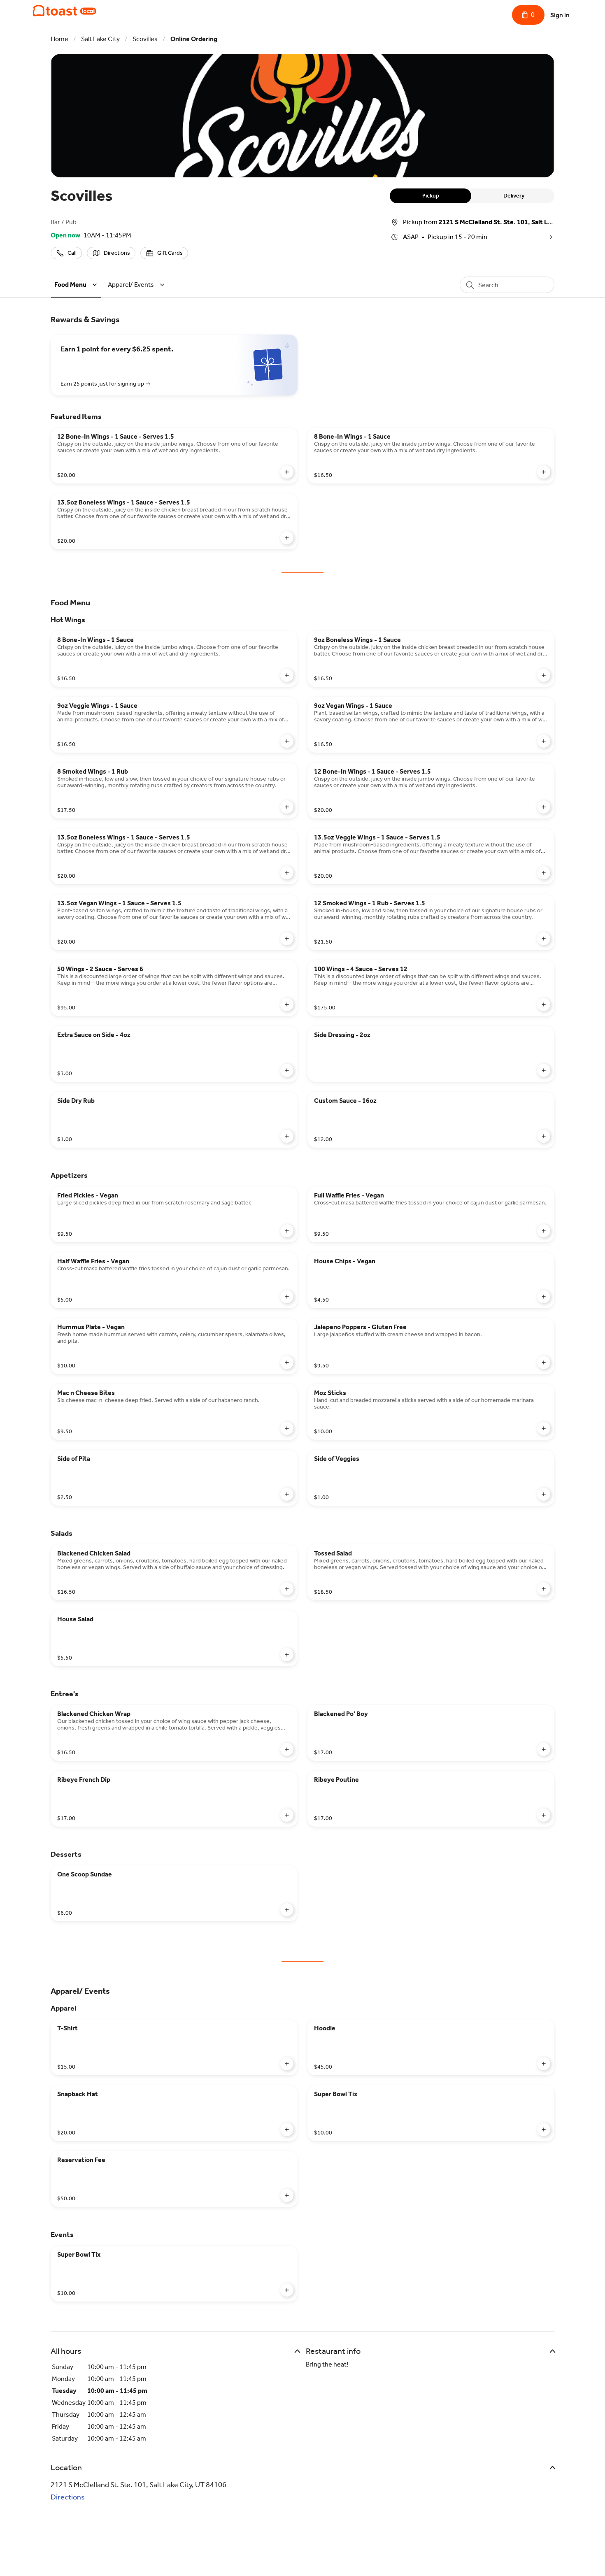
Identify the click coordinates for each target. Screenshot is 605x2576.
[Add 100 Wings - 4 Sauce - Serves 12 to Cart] (544, 1004)
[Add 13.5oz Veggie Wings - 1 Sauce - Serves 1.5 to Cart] (544, 873)
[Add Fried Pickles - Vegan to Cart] (287, 1231)
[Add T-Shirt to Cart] (287, 2064)
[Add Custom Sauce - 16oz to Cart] (544, 1136)
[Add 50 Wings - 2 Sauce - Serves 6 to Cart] (287, 1004)
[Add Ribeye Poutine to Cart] (544, 1815)
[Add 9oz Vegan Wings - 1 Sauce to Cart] (544, 741)
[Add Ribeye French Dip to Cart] (287, 1815)
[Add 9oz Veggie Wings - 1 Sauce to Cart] (287, 741)
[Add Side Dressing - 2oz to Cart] (544, 1070)
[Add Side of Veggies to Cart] (544, 1494)
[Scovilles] (65, 11)
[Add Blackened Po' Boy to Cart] (544, 1749)
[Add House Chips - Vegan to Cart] (544, 1297)
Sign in (560, 15)
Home (59, 39)
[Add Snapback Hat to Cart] (287, 2130)
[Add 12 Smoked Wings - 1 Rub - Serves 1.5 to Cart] (544, 939)
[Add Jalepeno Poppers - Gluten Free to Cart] (544, 1362)
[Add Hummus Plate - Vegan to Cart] (287, 1362)
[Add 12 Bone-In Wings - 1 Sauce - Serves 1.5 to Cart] (287, 472)
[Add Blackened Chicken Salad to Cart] (287, 1589)
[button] (77, 285)
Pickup (431, 196)
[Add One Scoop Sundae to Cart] (287, 1910)
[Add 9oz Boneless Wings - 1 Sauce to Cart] (544, 675)
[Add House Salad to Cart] (287, 1655)
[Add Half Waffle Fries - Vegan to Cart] (287, 1297)
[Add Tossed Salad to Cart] (544, 1589)
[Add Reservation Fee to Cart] (287, 2195)
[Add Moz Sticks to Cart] (544, 1428)
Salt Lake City (100, 39)
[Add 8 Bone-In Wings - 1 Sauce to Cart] (544, 472)
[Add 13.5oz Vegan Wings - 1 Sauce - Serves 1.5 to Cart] (287, 939)
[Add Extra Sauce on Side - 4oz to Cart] (287, 1070)
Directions (68, 2497)
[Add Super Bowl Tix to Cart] (544, 2130)
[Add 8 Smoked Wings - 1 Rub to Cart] (287, 807)
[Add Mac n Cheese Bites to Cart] (287, 1428)
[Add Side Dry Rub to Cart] (287, 1136)
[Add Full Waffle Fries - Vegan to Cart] (544, 1231)
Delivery (514, 196)
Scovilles (145, 39)
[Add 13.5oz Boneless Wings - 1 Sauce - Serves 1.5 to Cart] (287, 538)
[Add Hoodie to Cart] (544, 2064)
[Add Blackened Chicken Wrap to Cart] (287, 1749)
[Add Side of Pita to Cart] (287, 1494)
